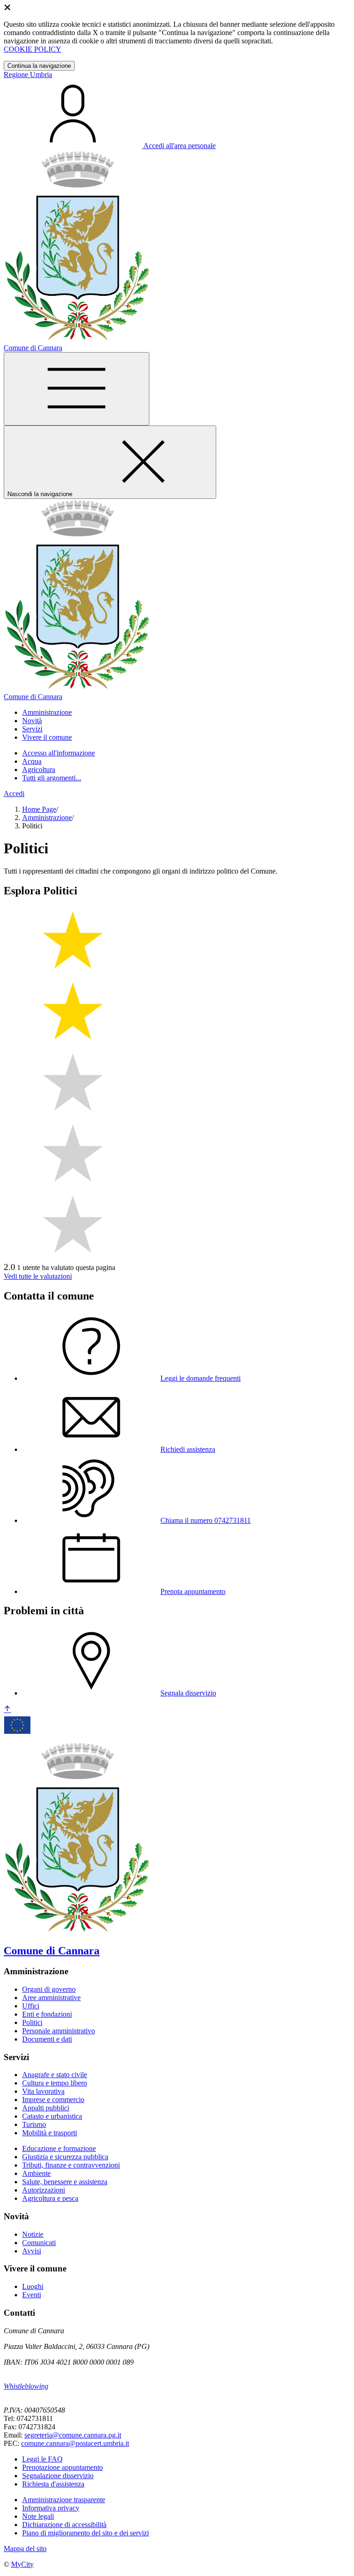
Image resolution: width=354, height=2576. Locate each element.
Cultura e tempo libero (55, 2083)
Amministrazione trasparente (64, 2500)
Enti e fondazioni (47, 2014)
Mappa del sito (25, 2549)
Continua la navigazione (39, 66)
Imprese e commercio (53, 2100)
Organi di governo (49, 1989)
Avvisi (32, 2251)
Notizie (33, 2234)
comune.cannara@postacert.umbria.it (75, 2443)
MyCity (22, 2564)
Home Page (39, 809)
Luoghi (33, 2286)
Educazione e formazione (59, 2148)
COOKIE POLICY (32, 49)
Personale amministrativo (59, 2031)
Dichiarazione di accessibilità (64, 2525)
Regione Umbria (28, 75)
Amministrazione (47, 818)
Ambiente (36, 2173)
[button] (47, 712)
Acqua (32, 761)
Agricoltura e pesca (50, 2198)
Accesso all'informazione (59, 753)
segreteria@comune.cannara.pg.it (73, 2435)
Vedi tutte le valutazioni (38, 1276)
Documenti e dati (47, 2039)
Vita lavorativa (43, 2091)
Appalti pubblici (46, 2108)
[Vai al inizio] (7, 1710)
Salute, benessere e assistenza (65, 2182)
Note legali (38, 2516)
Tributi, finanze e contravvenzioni (71, 2165)
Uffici (31, 2006)
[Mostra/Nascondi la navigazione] (77, 389)
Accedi (14, 794)
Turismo (34, 2124)
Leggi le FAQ (42, 2459)
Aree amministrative (51, 1998)
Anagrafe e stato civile (55, 2075)
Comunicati (39, 2243)
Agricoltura (39, 770)
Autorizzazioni (44, 2190)
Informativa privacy (51, 2508)
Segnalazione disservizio (58, 2476)
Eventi (32, 2295)
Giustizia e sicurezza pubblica (65, 2157)
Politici (32, 2022)
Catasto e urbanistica (52, 2116)
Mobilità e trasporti (50, 2133)
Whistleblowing (26, 2386)
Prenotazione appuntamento (62, 2467)
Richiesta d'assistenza (53, 2484)
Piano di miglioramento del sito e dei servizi (86, 2533)
